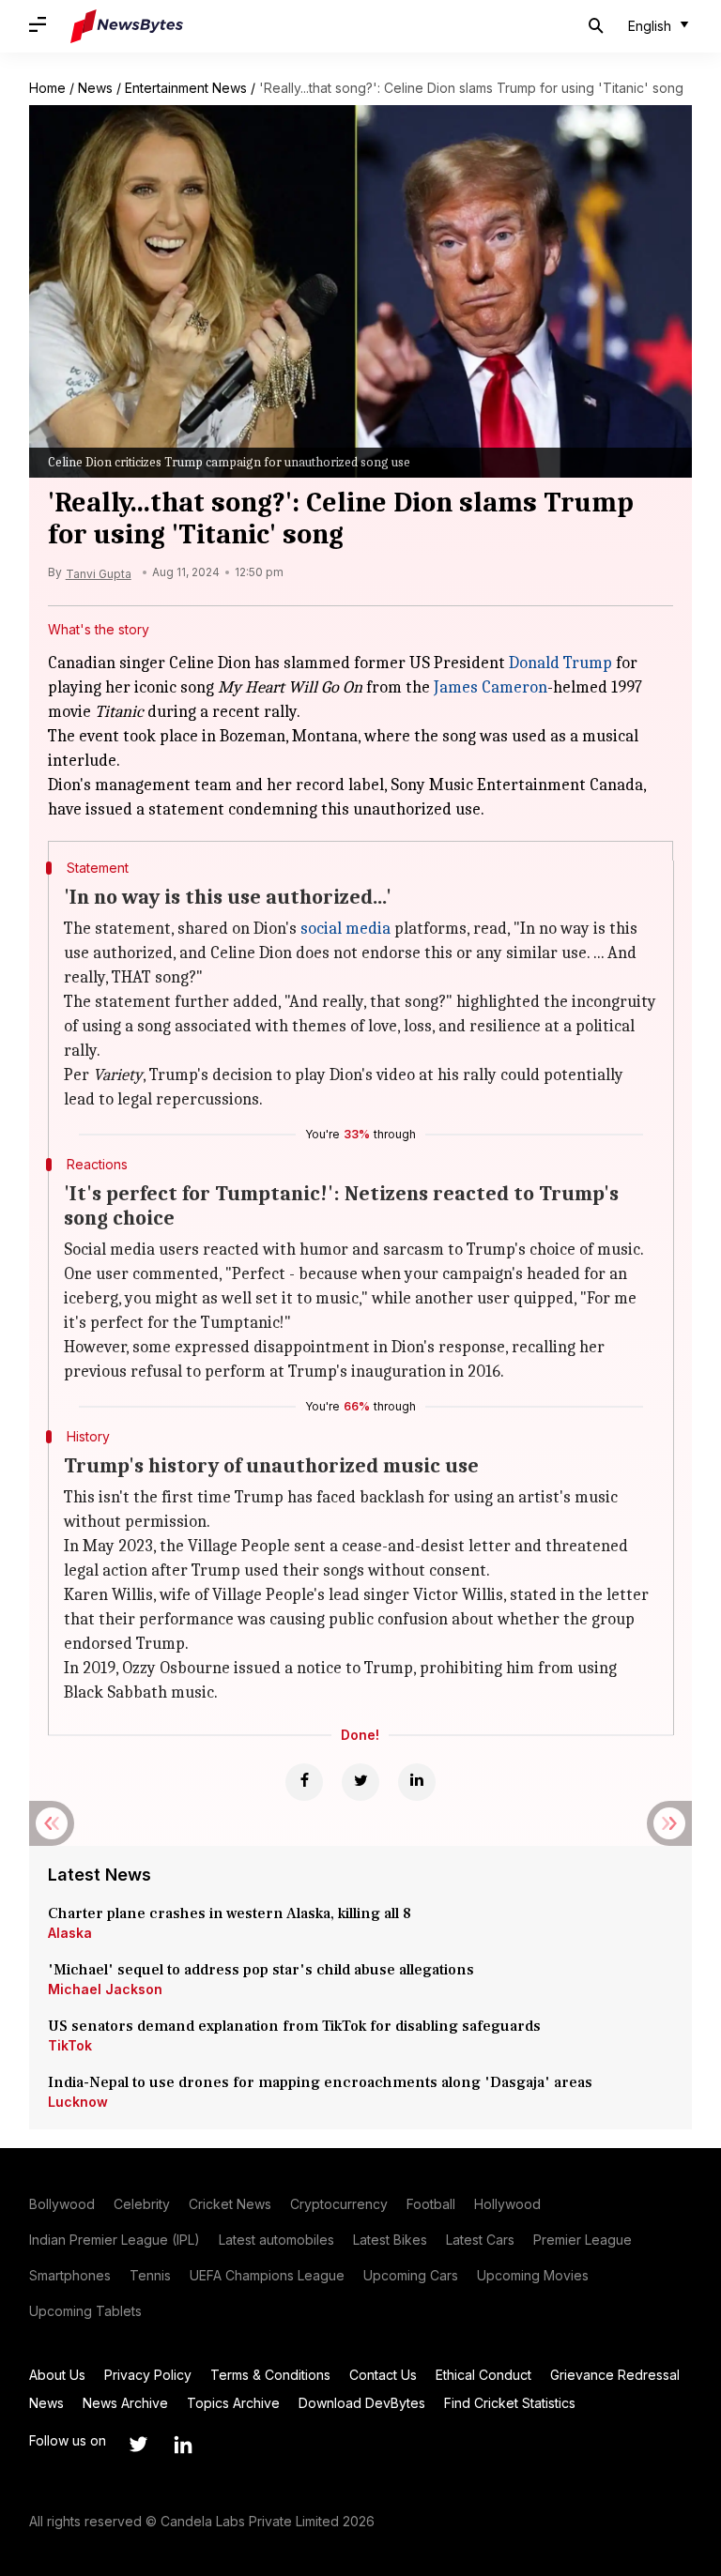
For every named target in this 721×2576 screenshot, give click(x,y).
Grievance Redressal (615, 2375)
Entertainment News (186, 88)
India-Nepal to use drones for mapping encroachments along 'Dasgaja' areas (320, 2082)
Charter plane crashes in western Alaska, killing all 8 (231, 1913)
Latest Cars (480, 2240)
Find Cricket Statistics (510, 2403)
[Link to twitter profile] (138, 2445)
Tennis (150, 2275)
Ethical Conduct (483, 2375)
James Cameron (491, 687)
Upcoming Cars (411, 2275)
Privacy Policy (148, 2375)
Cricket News (230, 2204)
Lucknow (78, 2102)
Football (431, 2204)
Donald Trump (560, 663)
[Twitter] (360, 1782)
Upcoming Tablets (85, 2311)
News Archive (125, 2403)
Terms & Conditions (270, 2375)
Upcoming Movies (533, 2275)
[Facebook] (304, 1782)
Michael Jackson (105, 1989)
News (95, 88)
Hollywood (507, 2204)
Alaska (70, 1933)
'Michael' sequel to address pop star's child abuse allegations (261, 1970)
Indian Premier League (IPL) (115, 2240)
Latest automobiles (276, 2240)
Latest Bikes (390, 2240)
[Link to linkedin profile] (183, 2445)
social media (345, 929)
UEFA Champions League (267, 2275)
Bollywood (62, 2204)
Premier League (583, 2240)
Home (47, 88)
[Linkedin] (417, 1782)
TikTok (70, 2045)
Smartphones (70, 2275)
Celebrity (142, 2204)
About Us (57, 2375)
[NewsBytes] (127, 26)
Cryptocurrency (339, 2204)
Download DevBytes (362, 2403)
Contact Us (383, 2375)
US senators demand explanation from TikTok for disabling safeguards (294, 2026)
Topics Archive (233, 2403)
